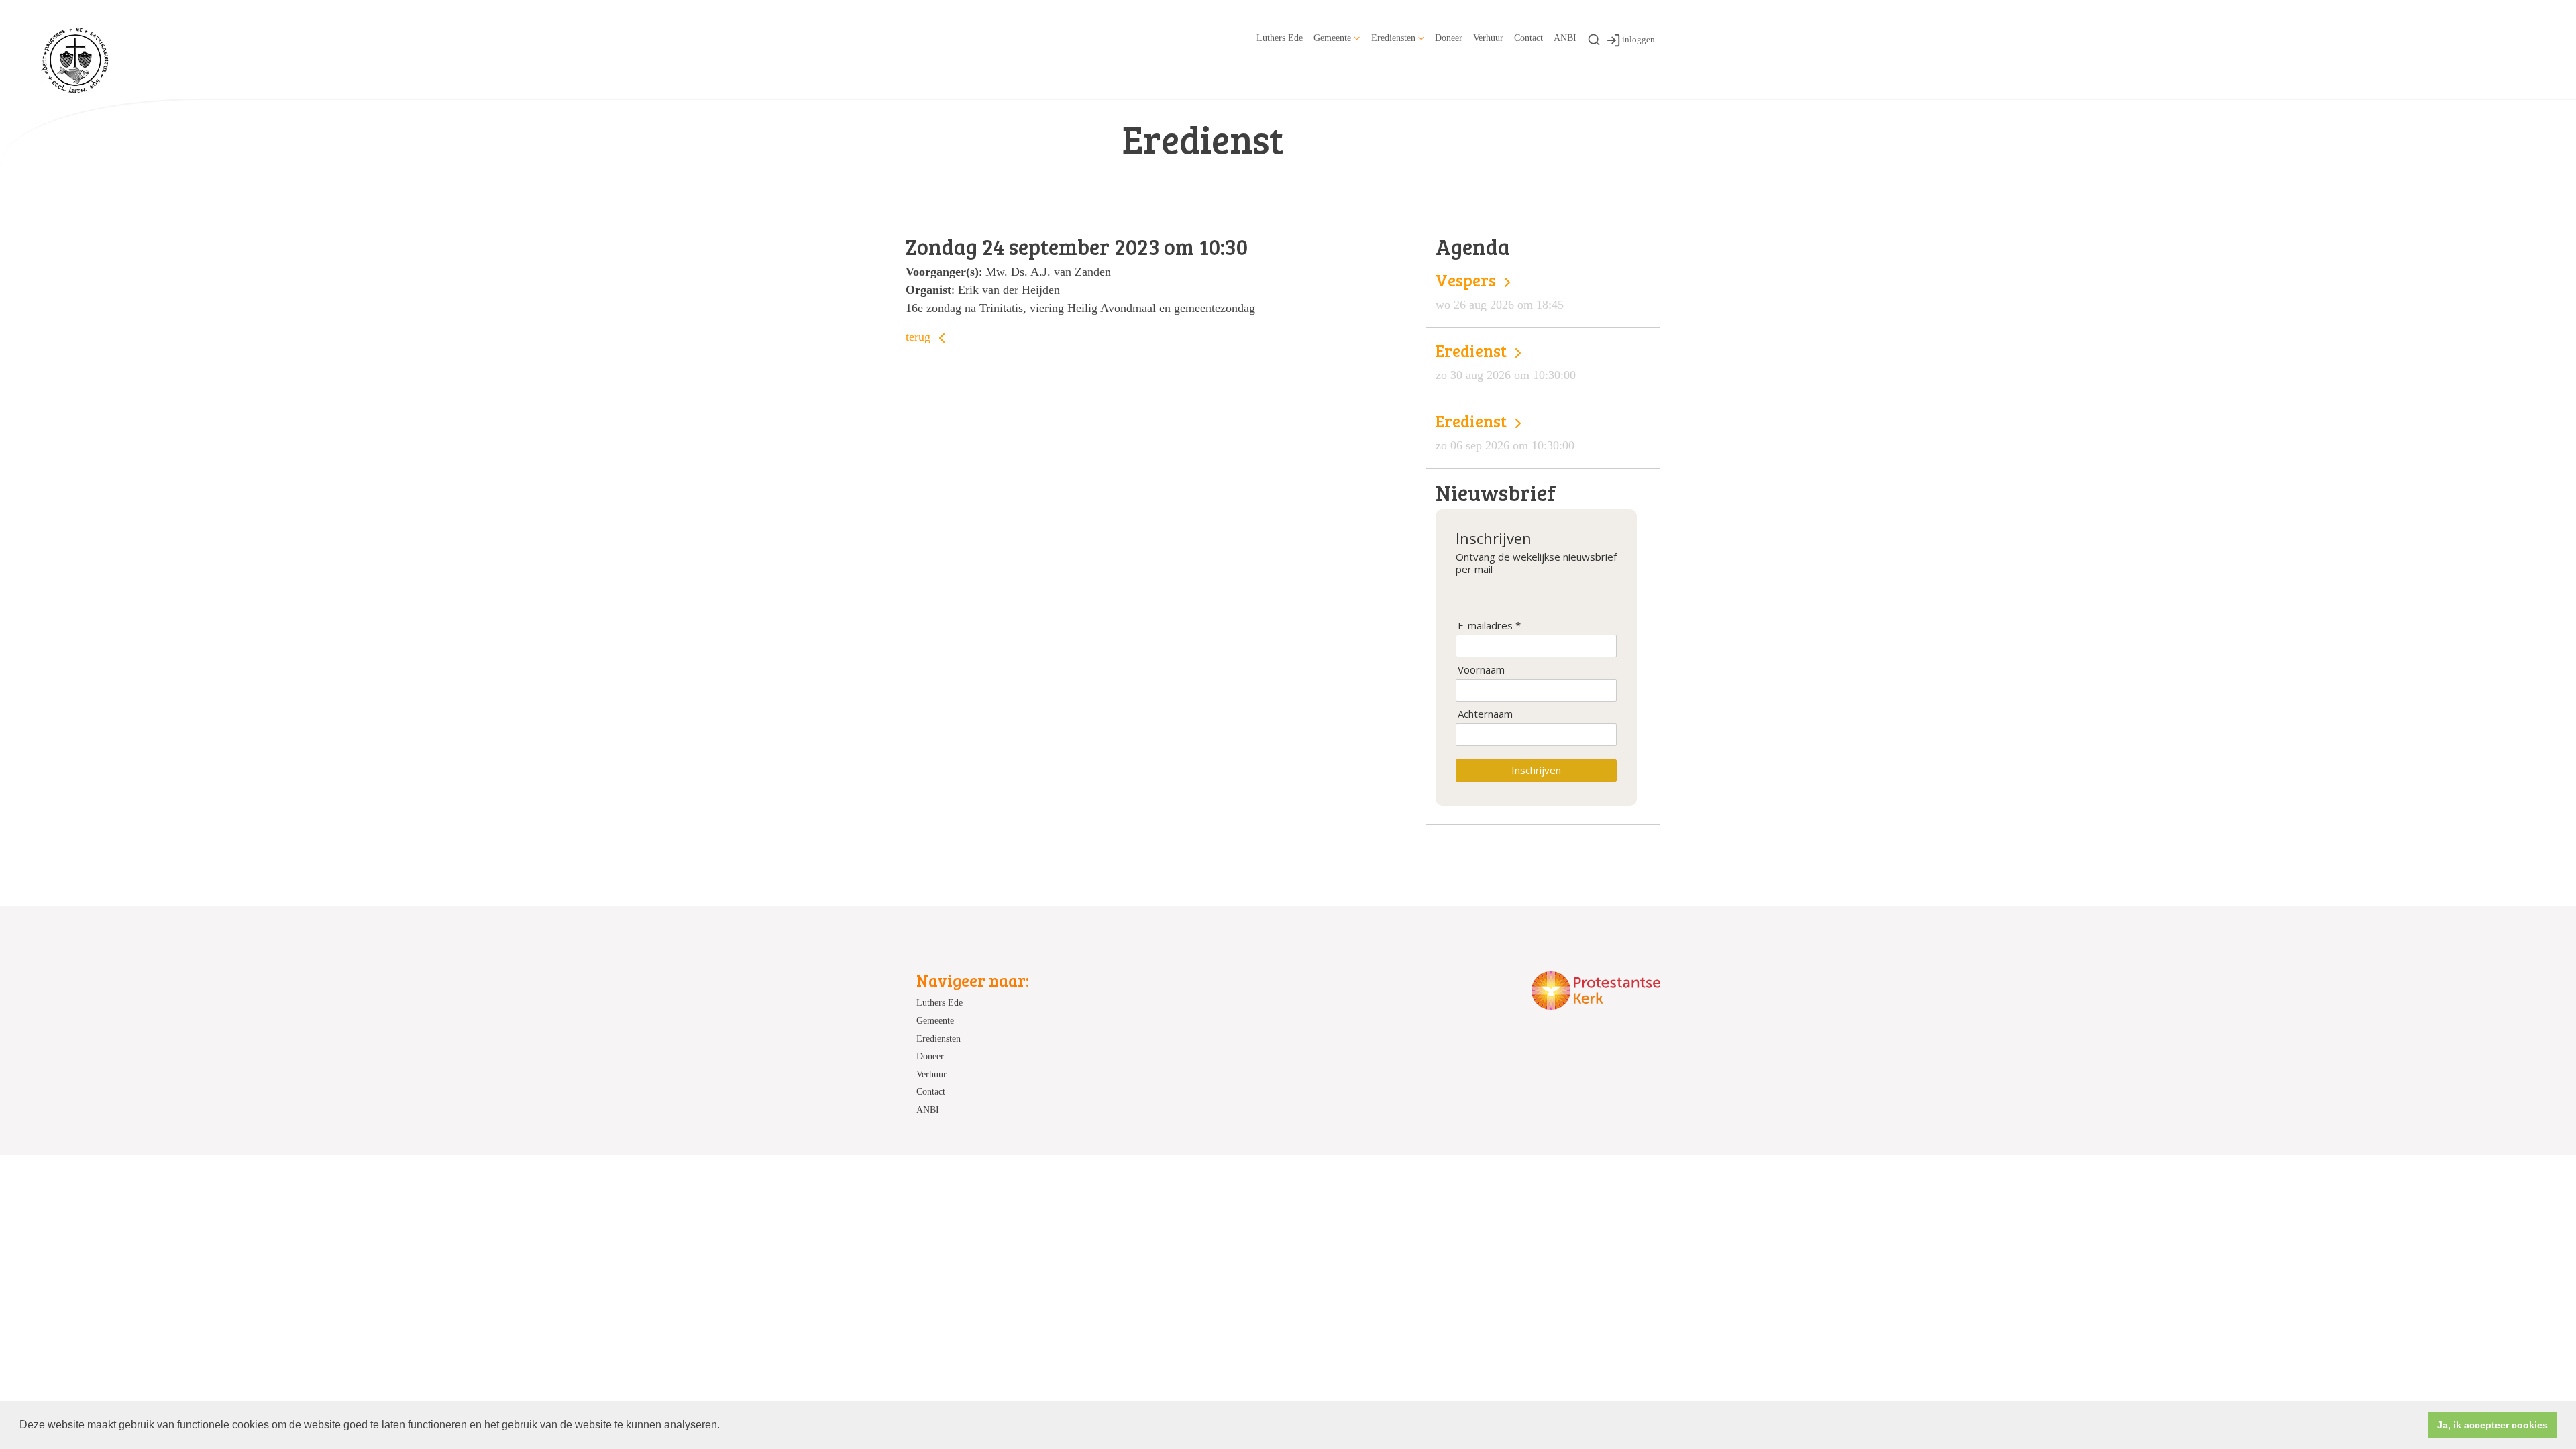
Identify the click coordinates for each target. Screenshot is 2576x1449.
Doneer (1449, 38)
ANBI (1565, 38)
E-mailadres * (1489, 626)
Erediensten (1393, 38)
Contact (1528, 38)
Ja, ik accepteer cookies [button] (2492, 1425)
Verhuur (1488, 38)
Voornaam (1481, 670)
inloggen (1639, 39)
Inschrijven (1536, 770)
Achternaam (1485, 714)
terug (920, 337)
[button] (724, 1426)
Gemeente (1332, 38)
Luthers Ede (1280, 38)
